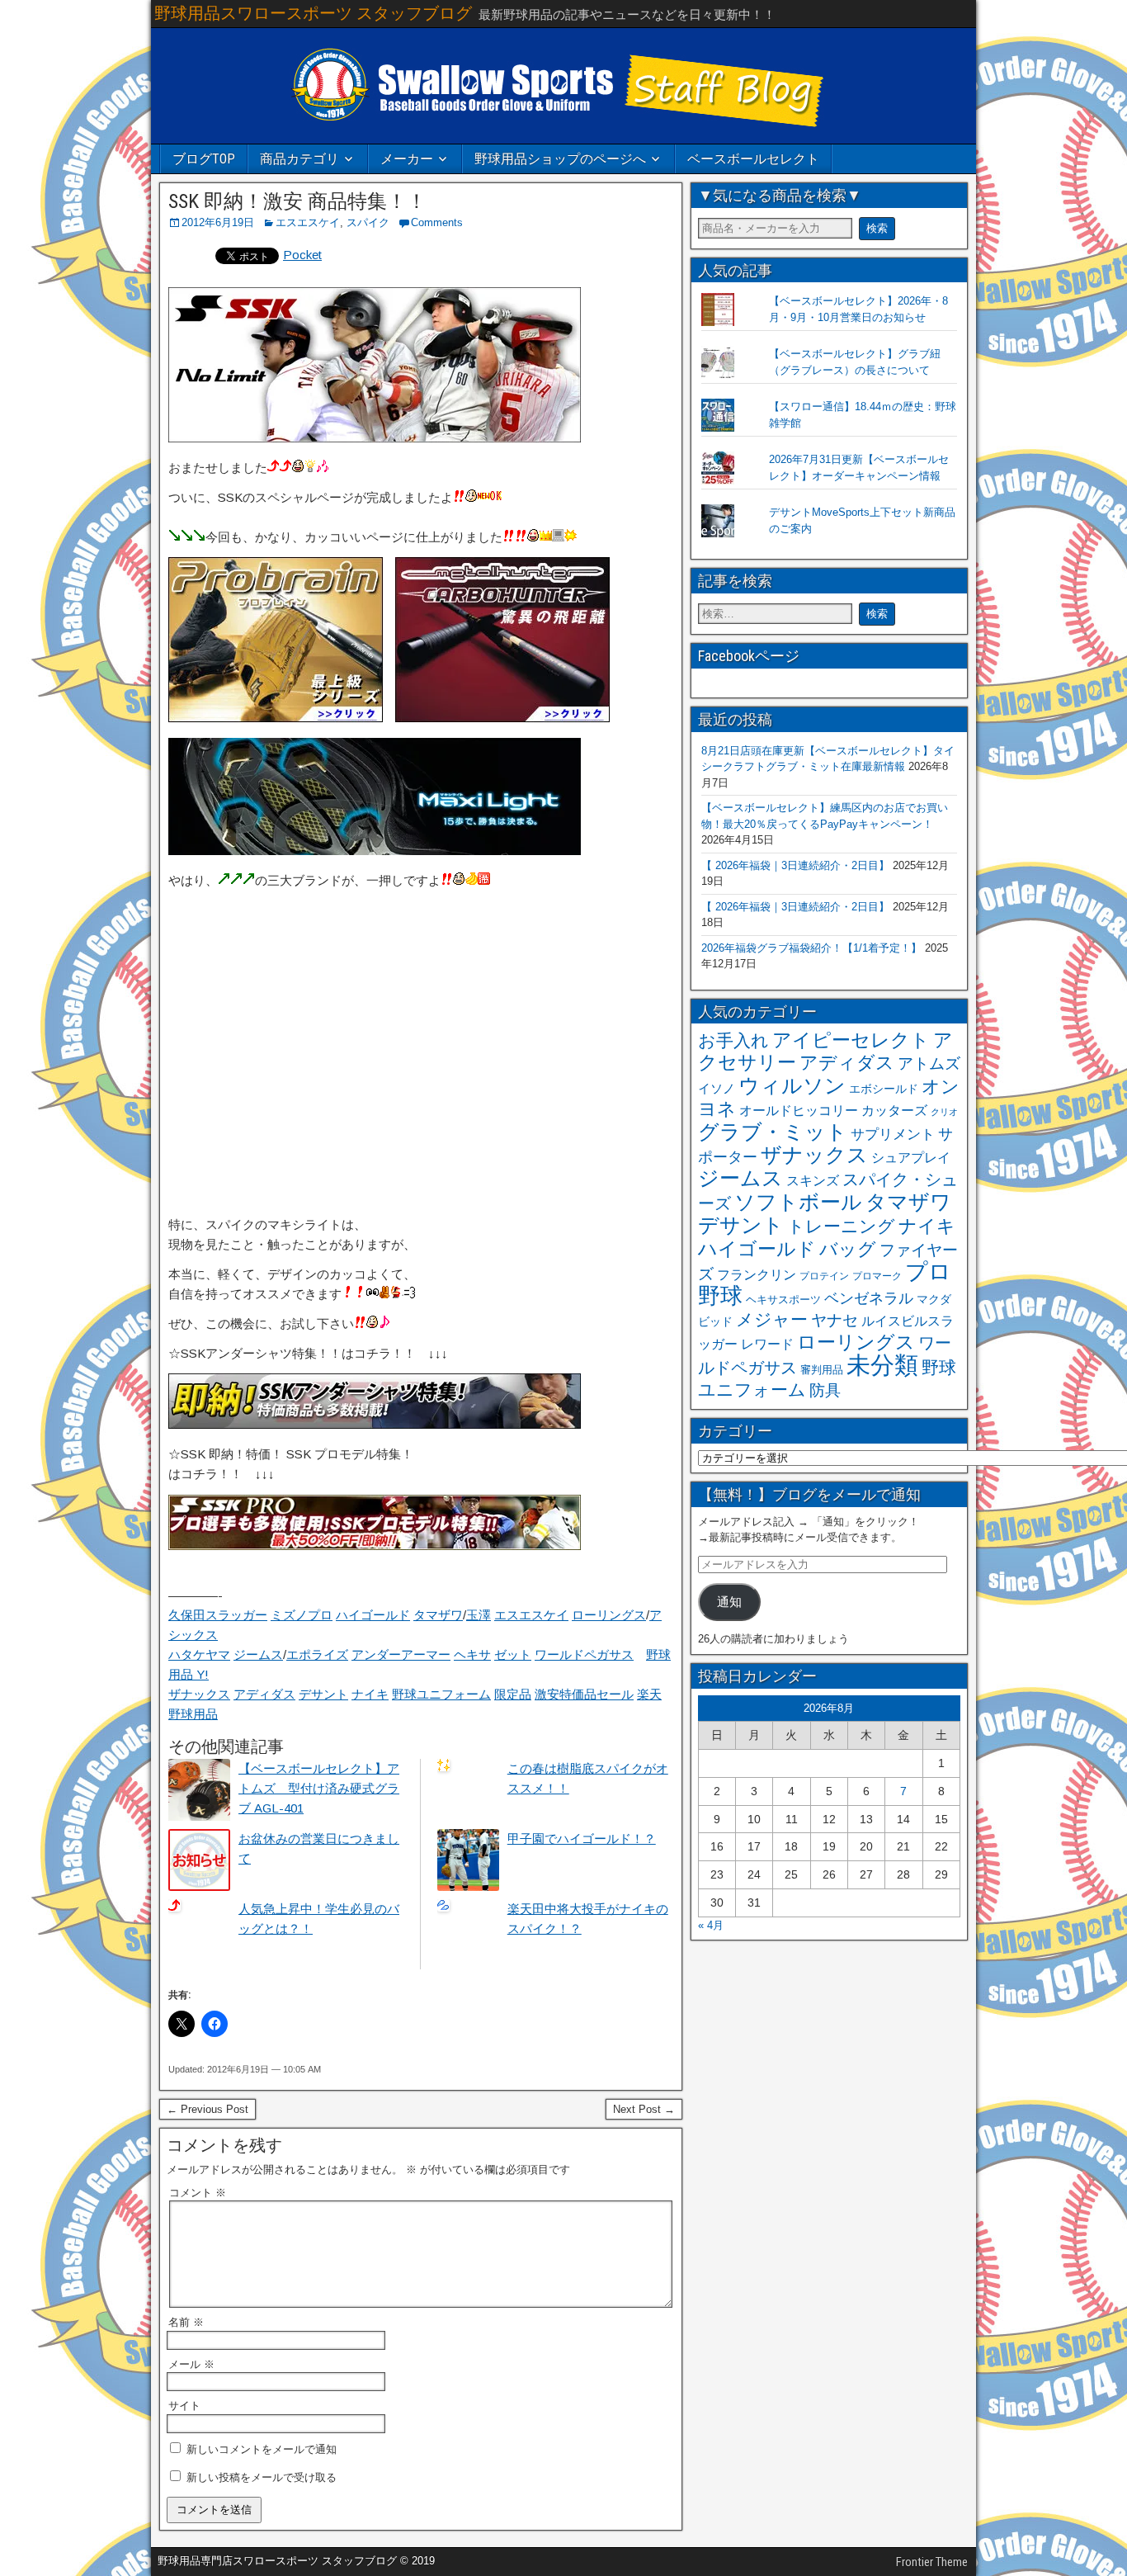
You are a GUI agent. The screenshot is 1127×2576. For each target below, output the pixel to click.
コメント (198, 2193)
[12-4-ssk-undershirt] (375, 1424)
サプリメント (893, 1134)
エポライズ (317, 1654)
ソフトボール (798, 1202)
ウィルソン (792, 1085)
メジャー (772, 1319)
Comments (437, 222)
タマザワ (438, 1615)
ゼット (513, 1654)
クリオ (944, 1112)
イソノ (717, 1088)
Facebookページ (749, 656)
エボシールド (884, 1089)
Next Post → (644, 2109)
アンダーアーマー (401, 1654)
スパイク (368, 222)
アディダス (264, 1694)
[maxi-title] (375, 851)
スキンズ (813, 1181)
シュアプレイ (911, 1157)
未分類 (882, 1365)
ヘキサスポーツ (783, 1300)
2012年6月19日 (218, 222)
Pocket (302, 255)
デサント (323, 1694)
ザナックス (199, 1694)
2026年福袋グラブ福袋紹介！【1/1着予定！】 (811, 948)
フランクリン (757, 1274)
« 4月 (711, 1925)
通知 (729, 1602)
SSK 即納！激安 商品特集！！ (297, 201)
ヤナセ (835, 1320)
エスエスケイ (308, 222)
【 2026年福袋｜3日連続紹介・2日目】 (795, 865)
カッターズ (894, 1110)
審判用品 (822, 1370)
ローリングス (609, 1615)
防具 (825, 1390)
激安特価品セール (584, 1694)
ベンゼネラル (869, 1298)
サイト (184, 2406)
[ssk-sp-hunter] (502, 718)
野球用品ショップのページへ (560, 159)
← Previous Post (207, 2109)
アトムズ (929, 1063)
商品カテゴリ (299, 159)
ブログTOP (204, 159)
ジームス (258, 1654)
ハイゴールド (373, 1615)
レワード (767, 1344)
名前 (186, 2322)
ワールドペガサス (584, 1654)
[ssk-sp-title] (375, 438)
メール (191, 2364)
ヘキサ (472, 1654)
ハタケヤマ (199, 1654)
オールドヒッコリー (799, 1110)
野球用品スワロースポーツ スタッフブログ (313, 13)
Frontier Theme (932, 2562)
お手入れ (733, 1040)
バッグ (848, 1249)
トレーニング (841, 1226)
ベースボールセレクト (753, 159)
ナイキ (370, 1694)
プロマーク (877, 1276)
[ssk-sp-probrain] (276, 718)
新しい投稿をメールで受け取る (262, 2477)
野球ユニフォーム (441, 1694)
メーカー (407, 159)
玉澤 (479, 1615)
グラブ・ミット (773, 1132)
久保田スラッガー (218, 1615)
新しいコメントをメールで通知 (262, 2449)
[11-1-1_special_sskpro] (375, 1546)
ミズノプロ (302, 1615)
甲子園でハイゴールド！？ (582, 1839)
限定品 (513, 1694)
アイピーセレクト (851, 1040)
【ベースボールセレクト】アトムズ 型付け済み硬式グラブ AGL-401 (319, 1788)
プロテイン (824, 1276)
